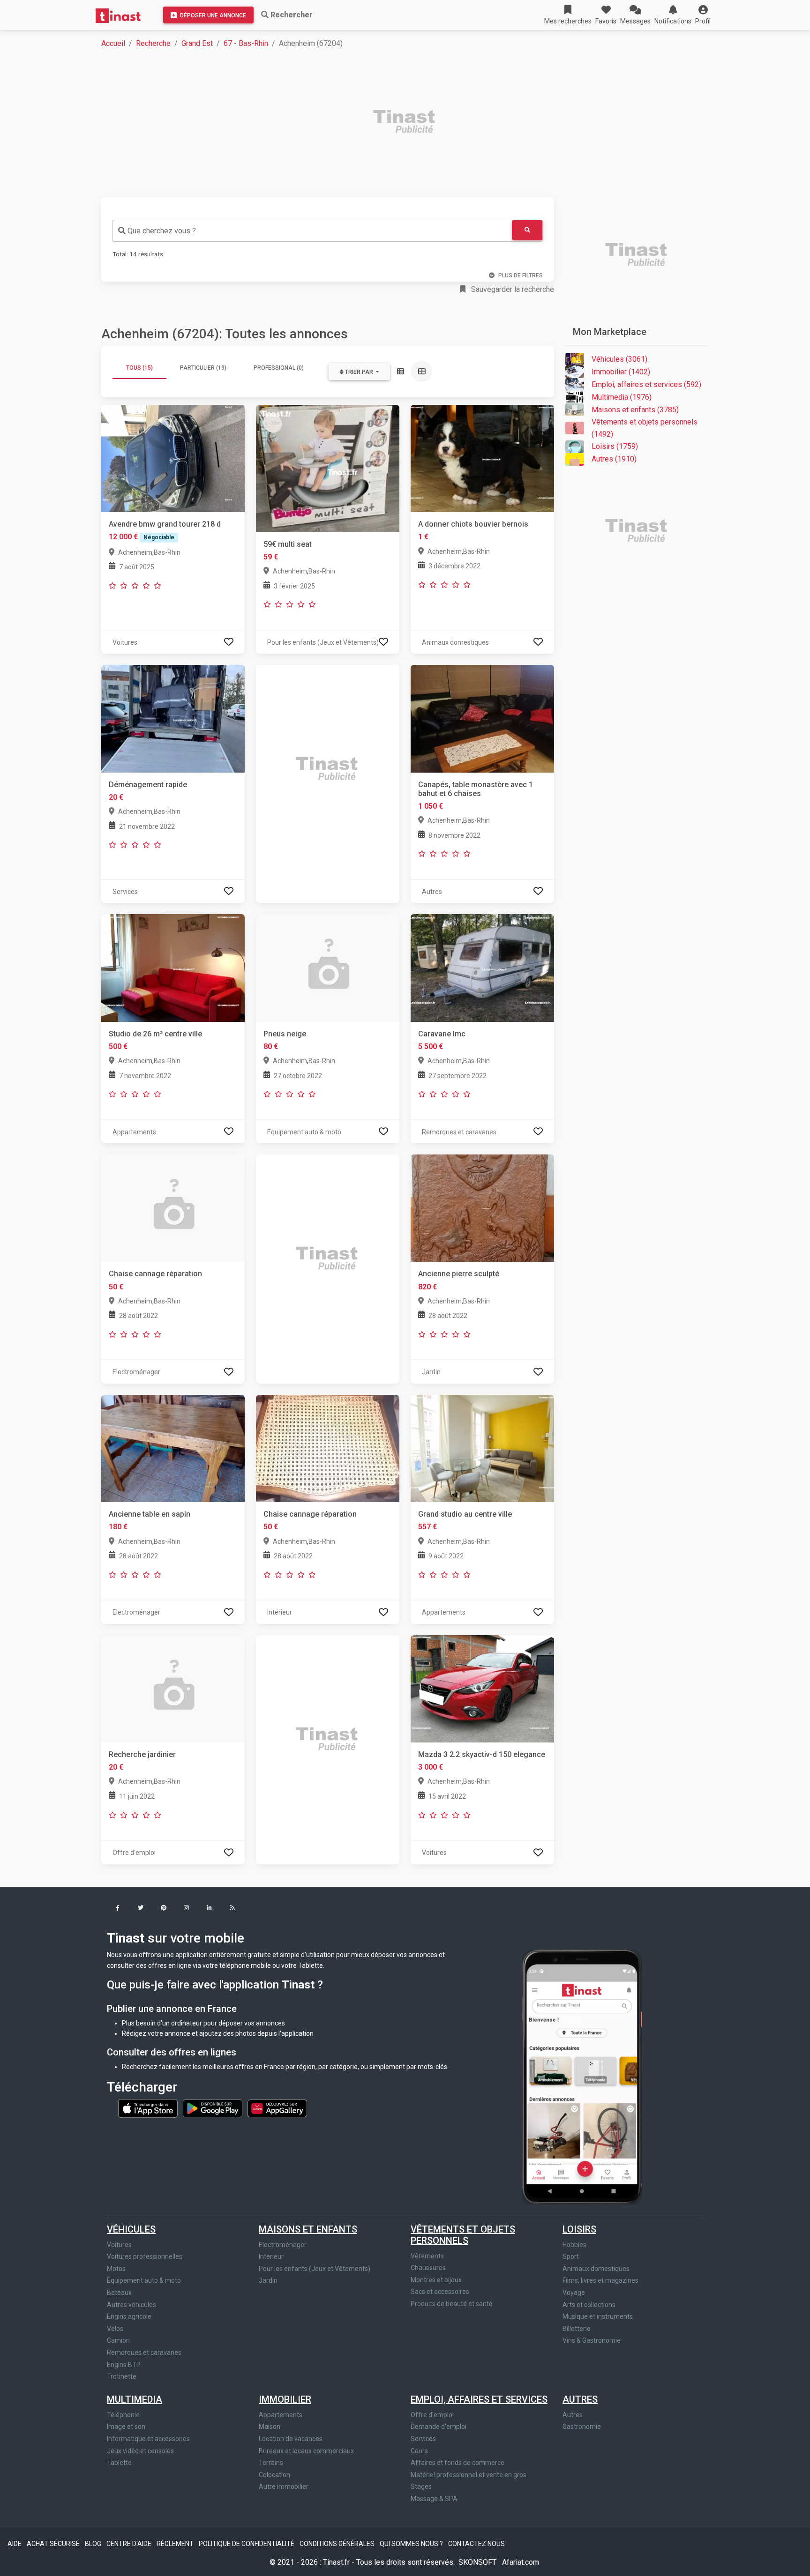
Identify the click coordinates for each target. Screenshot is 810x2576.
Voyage (574, 2293)
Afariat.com (521, 2562)
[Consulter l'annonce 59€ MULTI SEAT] (328, 468)
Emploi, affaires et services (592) (646, 384)
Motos (116, 2269)
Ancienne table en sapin (150, 1514)
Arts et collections (589, 2305)
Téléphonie (123, 2415)
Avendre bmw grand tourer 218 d (165, 524)
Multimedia (135, 2399)
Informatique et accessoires (148, 2439)
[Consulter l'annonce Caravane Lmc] (482, 967)
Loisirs (579, 2229)
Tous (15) (139, 368)
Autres (580, 2399)
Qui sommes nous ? (412, 2544)
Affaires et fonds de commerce (457, 2463)
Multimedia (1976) (622, 397)
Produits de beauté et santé (452, 2304)
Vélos (115, 2329)
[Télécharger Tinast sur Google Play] (213, 2107)
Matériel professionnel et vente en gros (469, 2475)
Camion (118, 2340)
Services (423, 2439)
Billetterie (577, 2329)
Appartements (281, 2415)
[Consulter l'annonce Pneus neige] (328, 967)
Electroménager (283, 2245)
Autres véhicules (131, 2305)
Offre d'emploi (432, 2415)
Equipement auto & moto (144, 2280)
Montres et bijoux (436, 2280)
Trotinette (122, 2376)
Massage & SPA (434, 2499)
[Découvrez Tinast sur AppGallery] (277, 2107)
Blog (94, 2544)
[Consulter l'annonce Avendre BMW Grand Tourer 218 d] (173, 458)
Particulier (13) (203, 368)
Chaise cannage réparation (155, 1274)
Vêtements (427, 2256)
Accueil (113, 43)
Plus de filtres (521, 275)
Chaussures (428, 2268)
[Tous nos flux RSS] (232, 1909)
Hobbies (574, 2245)
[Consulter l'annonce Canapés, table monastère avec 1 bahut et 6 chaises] (482, 718)
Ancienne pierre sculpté (459, 1274)
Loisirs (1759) (615, 446)
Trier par (359, 372)
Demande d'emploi (439, 2427)
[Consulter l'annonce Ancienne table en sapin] (173, 1448)
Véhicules (131, 2229)
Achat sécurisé (54, 2544)
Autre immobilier (284, 2487)
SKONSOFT (478, 2562)
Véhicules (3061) (619, 359)
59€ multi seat (288, 544)
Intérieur (271, 2256)
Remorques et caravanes (144, 2353)
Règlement (176, 2544)
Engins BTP (124, 2365)
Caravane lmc (442, 1034)
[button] (703, 15)
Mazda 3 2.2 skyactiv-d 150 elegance (482, 1754)
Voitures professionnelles (145, 2256)
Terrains (271, 2463)
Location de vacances (291, 2439)
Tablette (119, 2463)
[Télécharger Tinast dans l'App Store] (149, 2107)
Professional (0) (279, 368)
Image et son (126, 2427)
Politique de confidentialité (247, 2544)
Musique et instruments (598, 2316)
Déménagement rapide (148, 785)
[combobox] (312, 231)
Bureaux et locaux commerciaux (306, 2451)
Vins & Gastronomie (592, 2340)
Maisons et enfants (308, 2229)
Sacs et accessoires (440, 2292)
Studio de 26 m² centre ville (155, 1034)
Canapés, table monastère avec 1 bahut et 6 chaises (476, 789)
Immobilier (285, 2399)
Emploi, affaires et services (479, 2399)
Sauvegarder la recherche (512, 289)
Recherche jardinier (142, 1754)
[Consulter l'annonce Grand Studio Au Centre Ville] (482, 1448)
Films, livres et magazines (600, 2280)
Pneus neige (285, 1034)
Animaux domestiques (596, 2269)
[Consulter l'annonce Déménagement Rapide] (173, 718)
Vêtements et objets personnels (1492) (645, 428)
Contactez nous (476, 2544)
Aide (15, 2544)
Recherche (153, 43)
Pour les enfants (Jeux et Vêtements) (315, 2269)
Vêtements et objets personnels (463, 2235)
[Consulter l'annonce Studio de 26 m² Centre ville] (173, 967)
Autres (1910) (614, 459)
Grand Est (197, 43)
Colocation (274, 2475)
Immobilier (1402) (621, 372)
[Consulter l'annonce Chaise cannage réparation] (173, 1208)
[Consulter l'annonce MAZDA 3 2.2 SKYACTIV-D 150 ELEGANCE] (482, 1688)
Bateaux (119, 2293)
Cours (419, 2451)
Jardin (268, 2280)
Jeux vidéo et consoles (140, 2451)
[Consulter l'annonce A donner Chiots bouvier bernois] (482, 458)
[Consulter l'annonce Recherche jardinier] (173, 1688)
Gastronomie (582, 2427)
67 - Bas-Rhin (246, 43)
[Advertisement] (382, 123)
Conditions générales (338, 2544)
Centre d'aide (130, 2544)
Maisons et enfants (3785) (635, 410)
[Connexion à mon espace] (229, 642)
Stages (421, 2487)
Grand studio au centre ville (465, 1514)
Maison (270, 2427)
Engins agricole (129, 2316)
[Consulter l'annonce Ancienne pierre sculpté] (482, 1208)
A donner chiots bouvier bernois (473, 524)
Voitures (119, 2245)
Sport (571, 2256)
